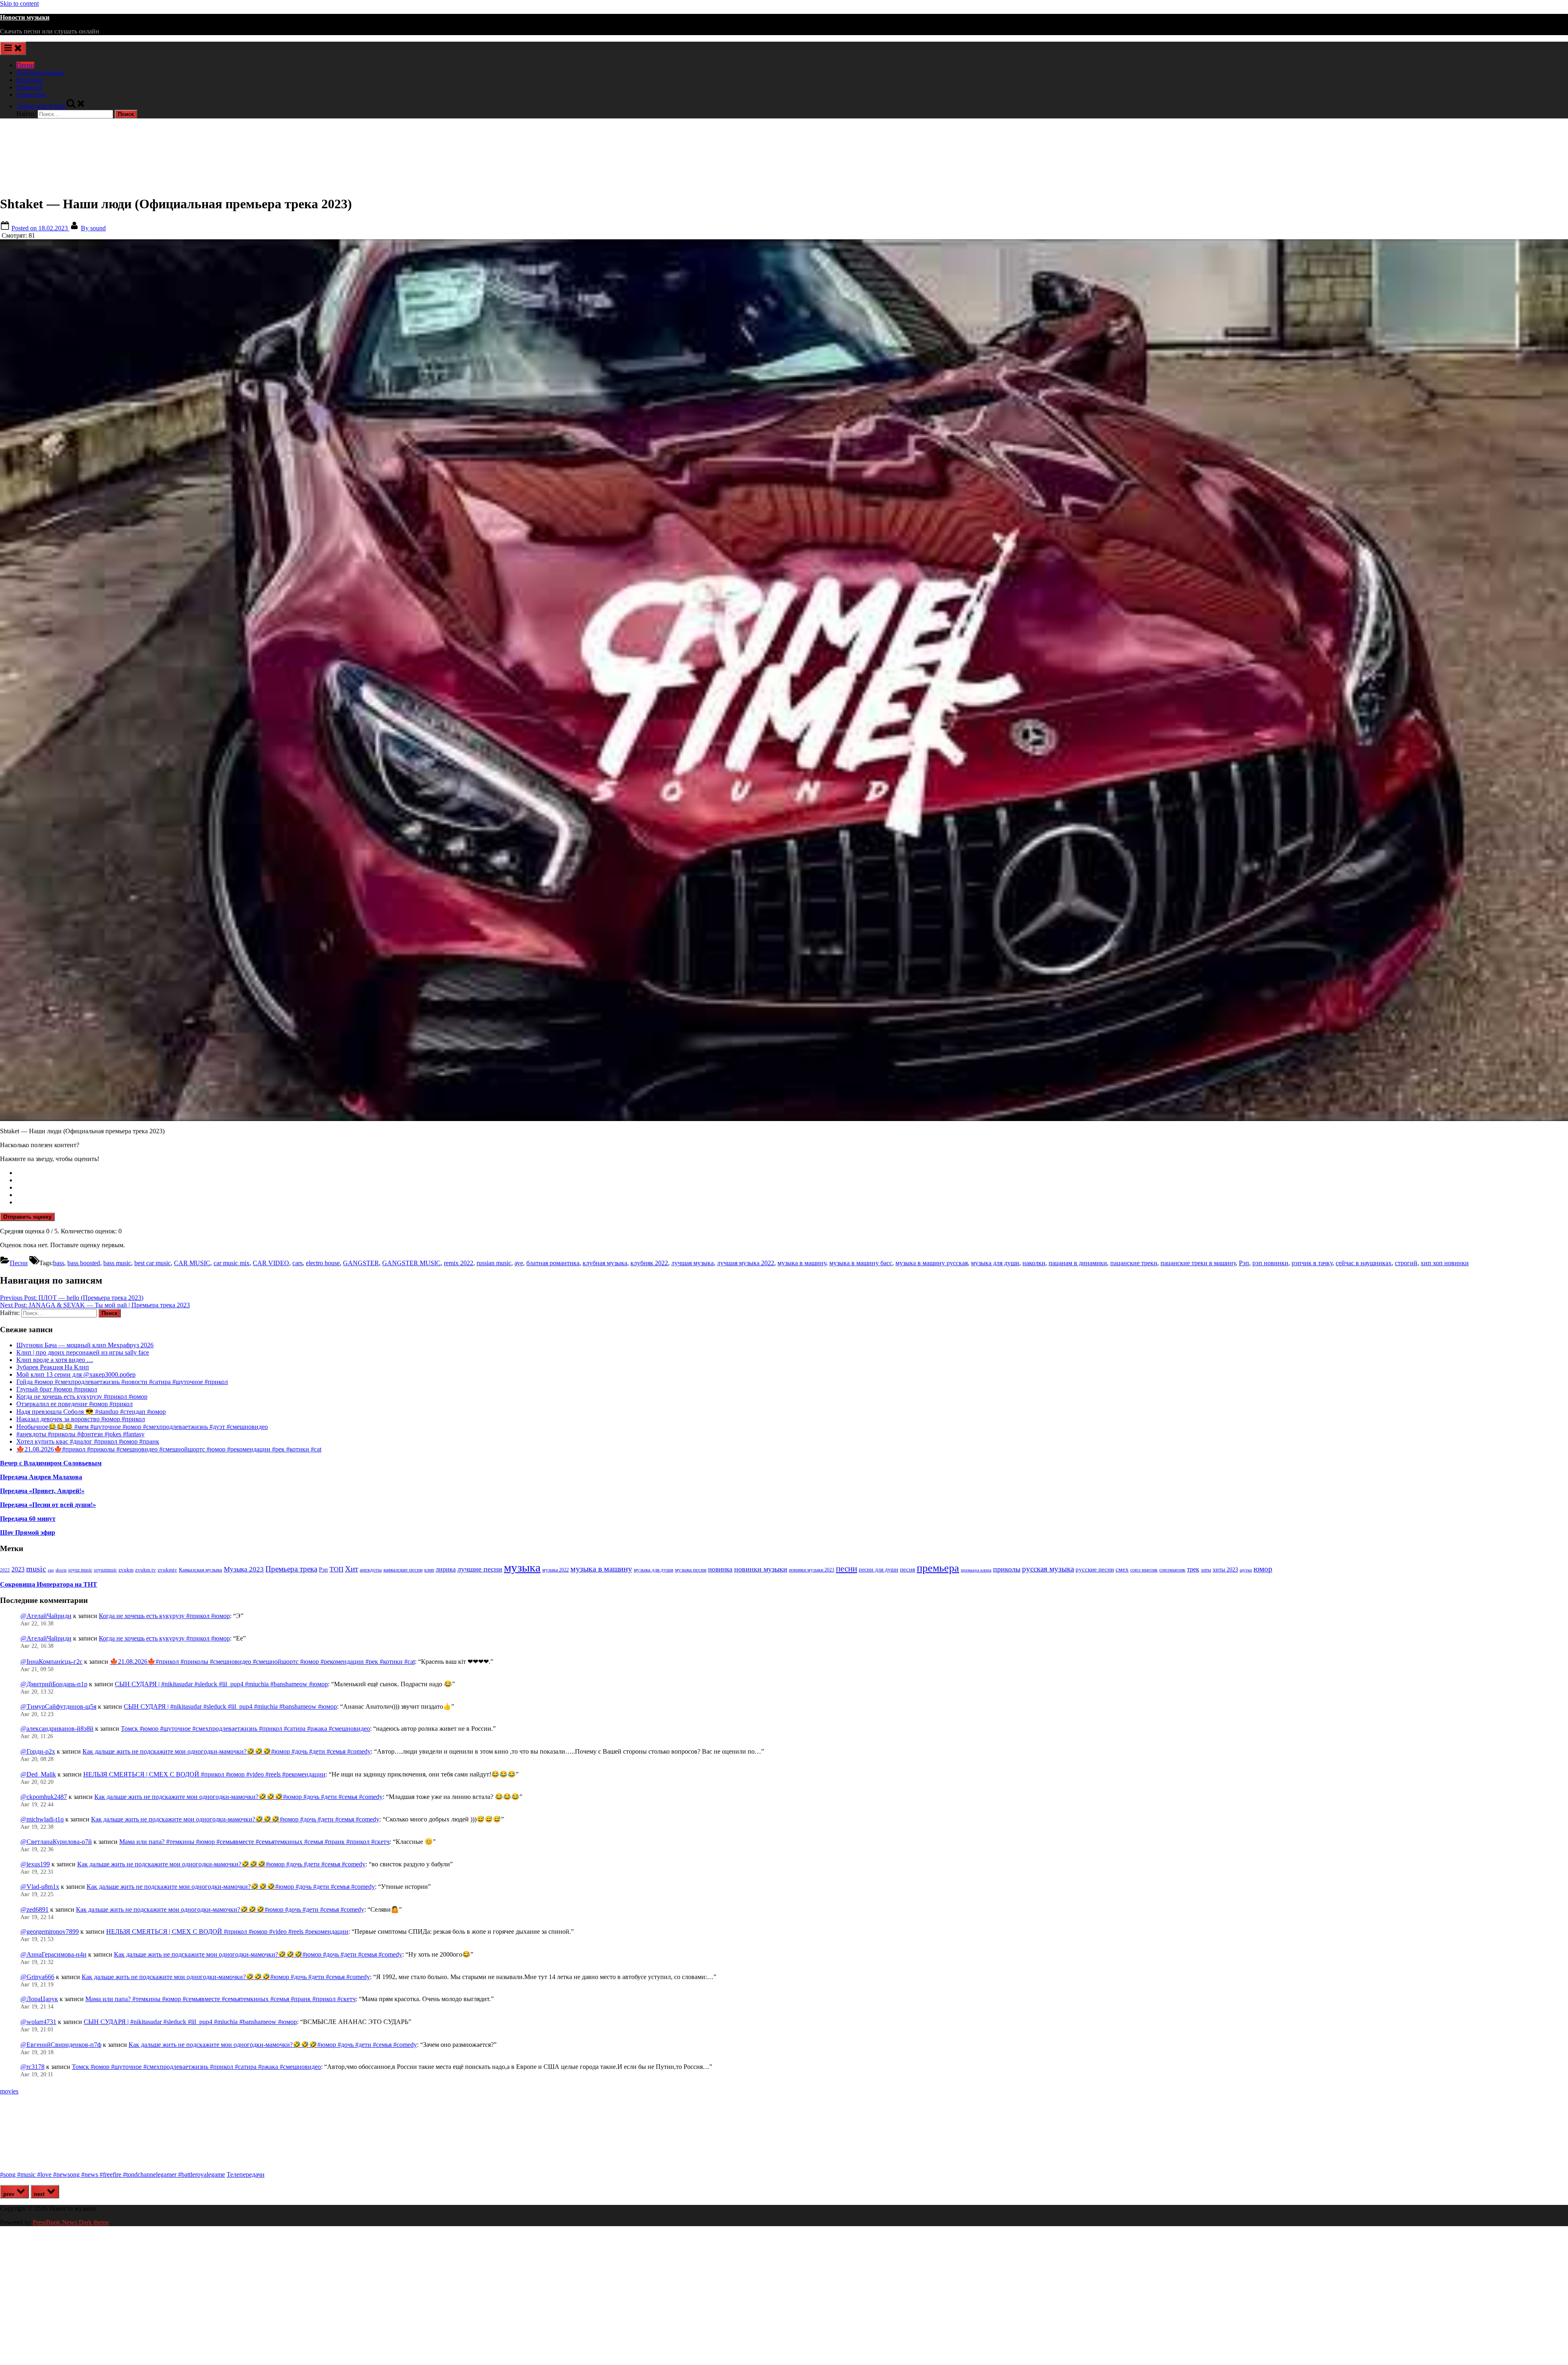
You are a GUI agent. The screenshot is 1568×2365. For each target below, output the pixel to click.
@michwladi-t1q (42, 1819)
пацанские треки (1134, 1263)
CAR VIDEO (271, 1263)
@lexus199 (35, 1864)
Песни (25, 65)
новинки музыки (761, 1569)
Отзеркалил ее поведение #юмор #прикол (75, 1404)
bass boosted (84, 1263)
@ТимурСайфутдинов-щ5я (58, 1706)
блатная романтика (553, 1263)
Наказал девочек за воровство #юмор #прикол (81, 1419)
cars (297, 1263)
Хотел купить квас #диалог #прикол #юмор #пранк (88, 1441)
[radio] (792, 1173)
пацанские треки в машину (1198, 1263)
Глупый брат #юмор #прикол (57, 1389)
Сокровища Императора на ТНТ (49, 1584)
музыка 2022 (556, 1570)
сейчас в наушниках (1364, 1263)
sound (93, 228)
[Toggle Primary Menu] (13, 48)
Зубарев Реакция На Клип (53, 1367)
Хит (352, 1569)
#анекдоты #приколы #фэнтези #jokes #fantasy (80, 1434)
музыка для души (995, 1263)
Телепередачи (246, 2174)
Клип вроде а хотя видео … (55, 1360)
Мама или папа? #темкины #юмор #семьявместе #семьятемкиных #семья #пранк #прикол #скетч (254, 1842)
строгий (1406, 1263)
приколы (1007, 1569)
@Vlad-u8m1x (40, 1887)
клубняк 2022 (649, 1263)
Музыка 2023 (244, 1569)
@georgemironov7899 (50, 1931)
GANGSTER (361, 1263)
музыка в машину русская (932, 1263)
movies (9, 2091)
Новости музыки (25, 17)
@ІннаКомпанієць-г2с (51, 1662)
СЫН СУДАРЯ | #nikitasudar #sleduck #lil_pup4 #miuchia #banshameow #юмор (221, 1684)
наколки (1034, 1263)
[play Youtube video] (784, 680)
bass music (117, 1263)
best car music (153, 1263)
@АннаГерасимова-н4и (53, 1954)
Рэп (1244, 1263)
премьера (938, 1568)
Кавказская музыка (200, 1570)
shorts (61, 1570)
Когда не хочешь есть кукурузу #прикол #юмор (82, 1396)
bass (59, 1263)
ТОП (336, 1569)
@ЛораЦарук (39, 1999)
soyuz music (80, 1570)
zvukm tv (146, 1570)
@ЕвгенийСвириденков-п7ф (61, 2045)
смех (1122, 1569)
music (36, 1569)
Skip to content (19, 3)
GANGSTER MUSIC (411, 1263)
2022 (5, 1570)
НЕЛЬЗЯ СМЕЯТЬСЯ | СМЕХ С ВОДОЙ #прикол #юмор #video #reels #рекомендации (204, 1774)
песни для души (879, 1570)
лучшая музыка (693, 1263)
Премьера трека (291, 1569)
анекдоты (371, 1570)
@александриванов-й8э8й (57, 1729)
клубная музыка (605, 1263)
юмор (1263, 1569)
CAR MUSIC (192, 1263)
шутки (1246, 1570)
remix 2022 (459, 1263)
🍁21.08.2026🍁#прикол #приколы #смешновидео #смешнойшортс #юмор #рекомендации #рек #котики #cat (169, 1449)
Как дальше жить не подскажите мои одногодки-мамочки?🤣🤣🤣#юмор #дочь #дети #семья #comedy (227, 1751)
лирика (446, 1569)
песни (846, 1569)
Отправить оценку (27, 1217)
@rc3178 (32, 2067)
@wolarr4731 (38, 2022)
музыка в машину (802, 1263)
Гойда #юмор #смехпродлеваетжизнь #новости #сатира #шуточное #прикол (122, 1382)
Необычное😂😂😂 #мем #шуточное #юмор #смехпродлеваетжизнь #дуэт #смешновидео (142, 1427)
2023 (18, 1569)
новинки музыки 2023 (812, 1570)
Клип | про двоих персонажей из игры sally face (83, 1352)
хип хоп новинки (1445, 1263)
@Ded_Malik (38, 1774)
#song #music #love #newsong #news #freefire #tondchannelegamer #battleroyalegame (112, 2174)
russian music (494, 1263)
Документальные (40, 72)
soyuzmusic (105, 1570)
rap (51, 1570)
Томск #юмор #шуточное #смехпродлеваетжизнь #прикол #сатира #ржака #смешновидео (245, 1729)
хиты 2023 (1225, 1570)
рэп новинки (1270, 1263)
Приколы (29, 87)
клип (429, 1570)
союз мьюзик (1144, 1570)
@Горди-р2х (38, 1751)
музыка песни (691, 1570)
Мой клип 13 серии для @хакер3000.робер (76, 1374)
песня (908, 1569)
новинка (720, 1569)
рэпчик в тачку (1312, 1263)
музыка (522, 1567)
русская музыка (1048, 1569)
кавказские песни (403, 1570)
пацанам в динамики (1078, 1263)
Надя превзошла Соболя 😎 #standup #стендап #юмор (91, 1412)
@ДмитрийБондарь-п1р (54, 1684)
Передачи (30, 80)
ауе (519, 1263)
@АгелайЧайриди (46, 1616)
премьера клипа (976, 1570)
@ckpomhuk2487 (44, 1797)
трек (1193, 1569)
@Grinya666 (37, 1977)
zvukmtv (167, 1570)
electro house (323, 1263)
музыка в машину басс (861, 1263)
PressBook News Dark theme (71, 2222)
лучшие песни (480, 1569)
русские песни (1095, 1569)
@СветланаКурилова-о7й (56, 1842)
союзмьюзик (1172, 1570)
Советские (31, 95)
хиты (1206, 1570)
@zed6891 (35, 1909)
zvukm (126, 1570)
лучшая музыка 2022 (746, 1263)
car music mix (232, 1263)
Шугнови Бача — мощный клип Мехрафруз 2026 (85, 1345)
